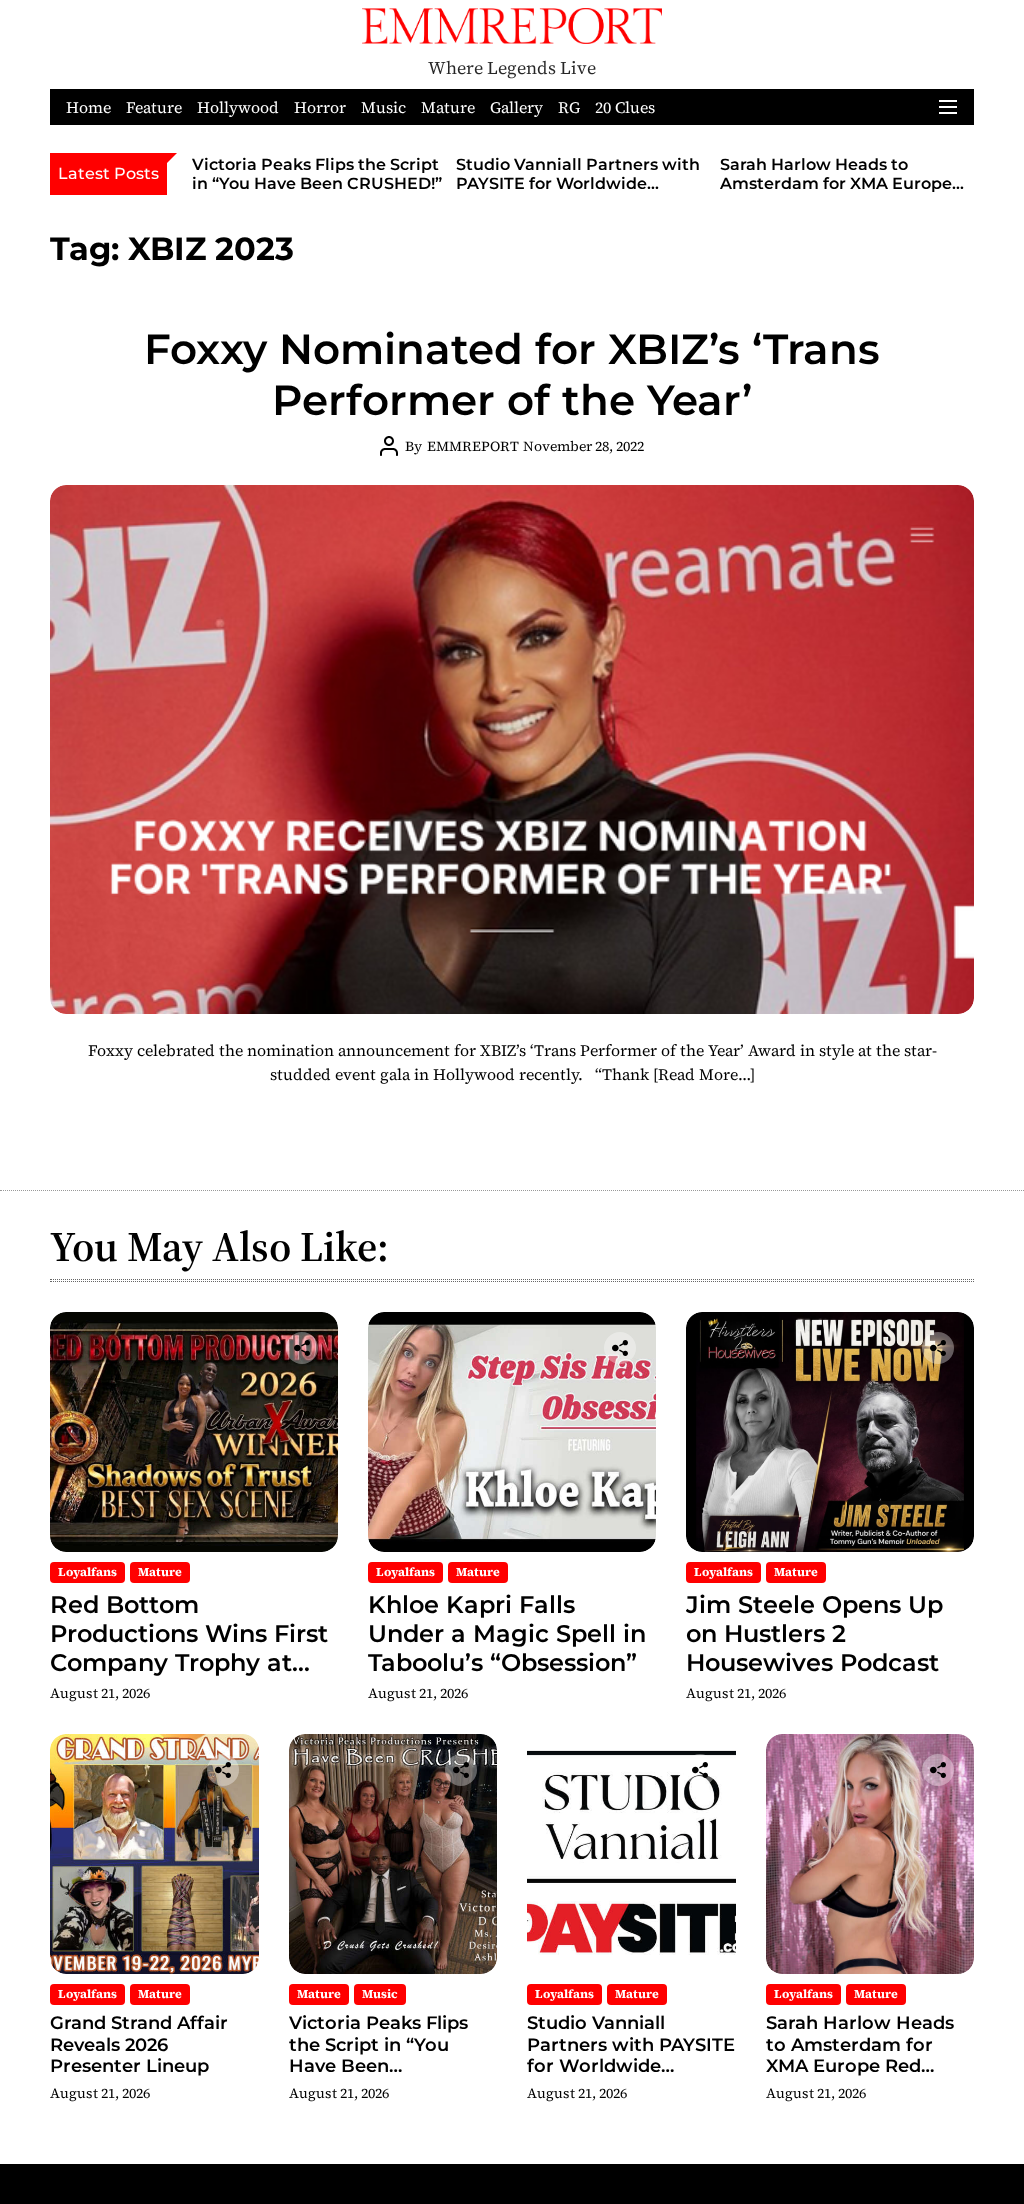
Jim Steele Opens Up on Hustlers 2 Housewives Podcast (814, 1633)
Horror (320, 107)
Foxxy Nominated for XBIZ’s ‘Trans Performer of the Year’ (512, 374)
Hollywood (238, 107)
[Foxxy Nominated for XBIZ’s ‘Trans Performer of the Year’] (512, 749)
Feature (154, 107)
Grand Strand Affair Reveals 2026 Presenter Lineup (139, 2044)
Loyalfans (87, 1572)
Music (383, 107)
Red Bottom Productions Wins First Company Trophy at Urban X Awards (189, 1647)
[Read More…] (704, 1074)
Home (88, 107)
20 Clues (625, 107)
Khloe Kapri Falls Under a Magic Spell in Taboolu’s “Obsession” (507, 1633)
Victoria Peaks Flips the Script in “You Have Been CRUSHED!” (317, 174)
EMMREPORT (473, 446)
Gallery (516, 107)
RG (569, 107)
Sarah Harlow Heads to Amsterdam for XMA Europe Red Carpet (836, 183)
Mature (448, 107)
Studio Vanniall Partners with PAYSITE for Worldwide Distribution (578, 183)
